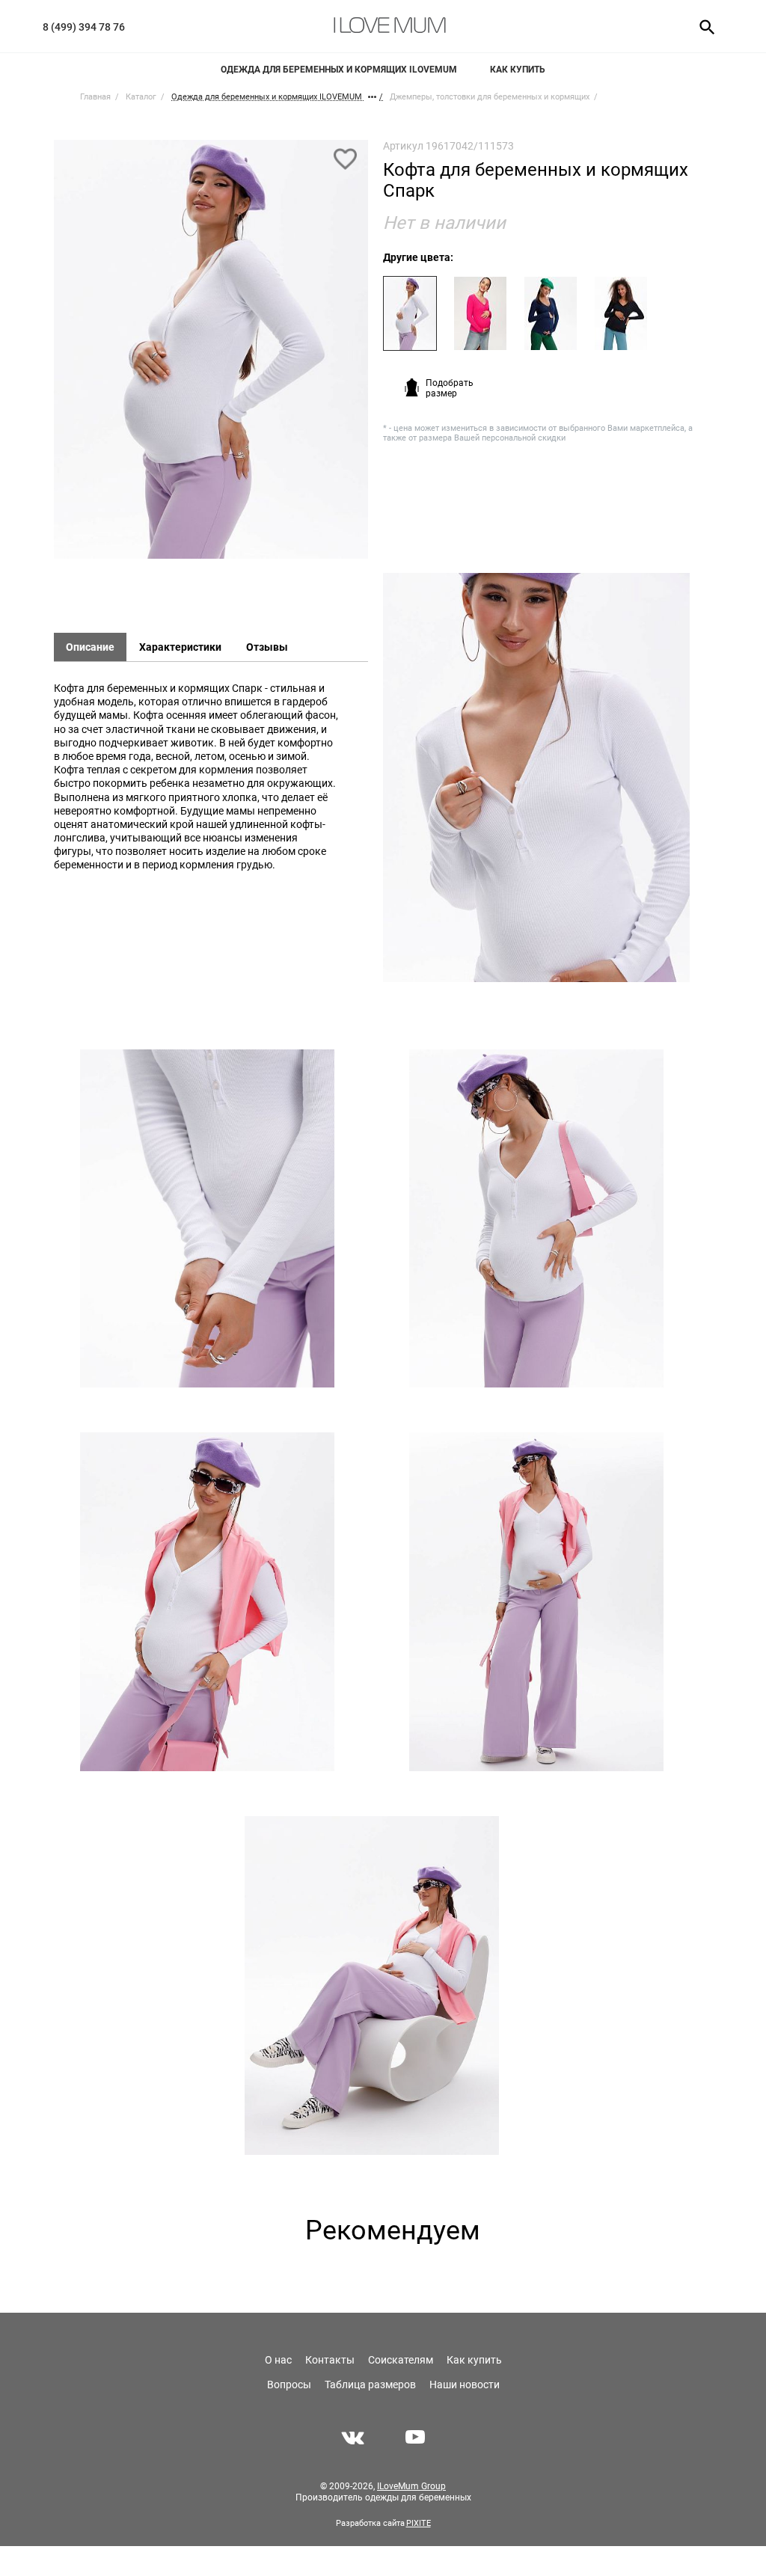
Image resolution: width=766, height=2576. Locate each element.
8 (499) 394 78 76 (84, 27)
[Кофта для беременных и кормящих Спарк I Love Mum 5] (207, 1602)
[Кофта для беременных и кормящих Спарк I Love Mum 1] (211, 356)
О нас (278, 2360)
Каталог (141, 97)
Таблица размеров (370, 2385)
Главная (95, 97)
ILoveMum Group (411, 2486)
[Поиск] (702, 26)
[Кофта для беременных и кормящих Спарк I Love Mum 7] (372, 1985)
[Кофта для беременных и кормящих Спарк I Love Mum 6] (536, 1602)
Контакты (330, 2360)
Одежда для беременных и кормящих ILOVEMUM (339, 70)
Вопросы (289, 2385)
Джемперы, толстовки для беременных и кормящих (490, 97)
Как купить (518, 70)
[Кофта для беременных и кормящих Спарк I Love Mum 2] (536, 778)
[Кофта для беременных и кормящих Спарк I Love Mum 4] (536, 1219)
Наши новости (465, 2385)
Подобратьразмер (450, 388)
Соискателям (401, 2360)
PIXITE (419, 2523)
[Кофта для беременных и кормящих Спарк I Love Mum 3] (207, 1219)
